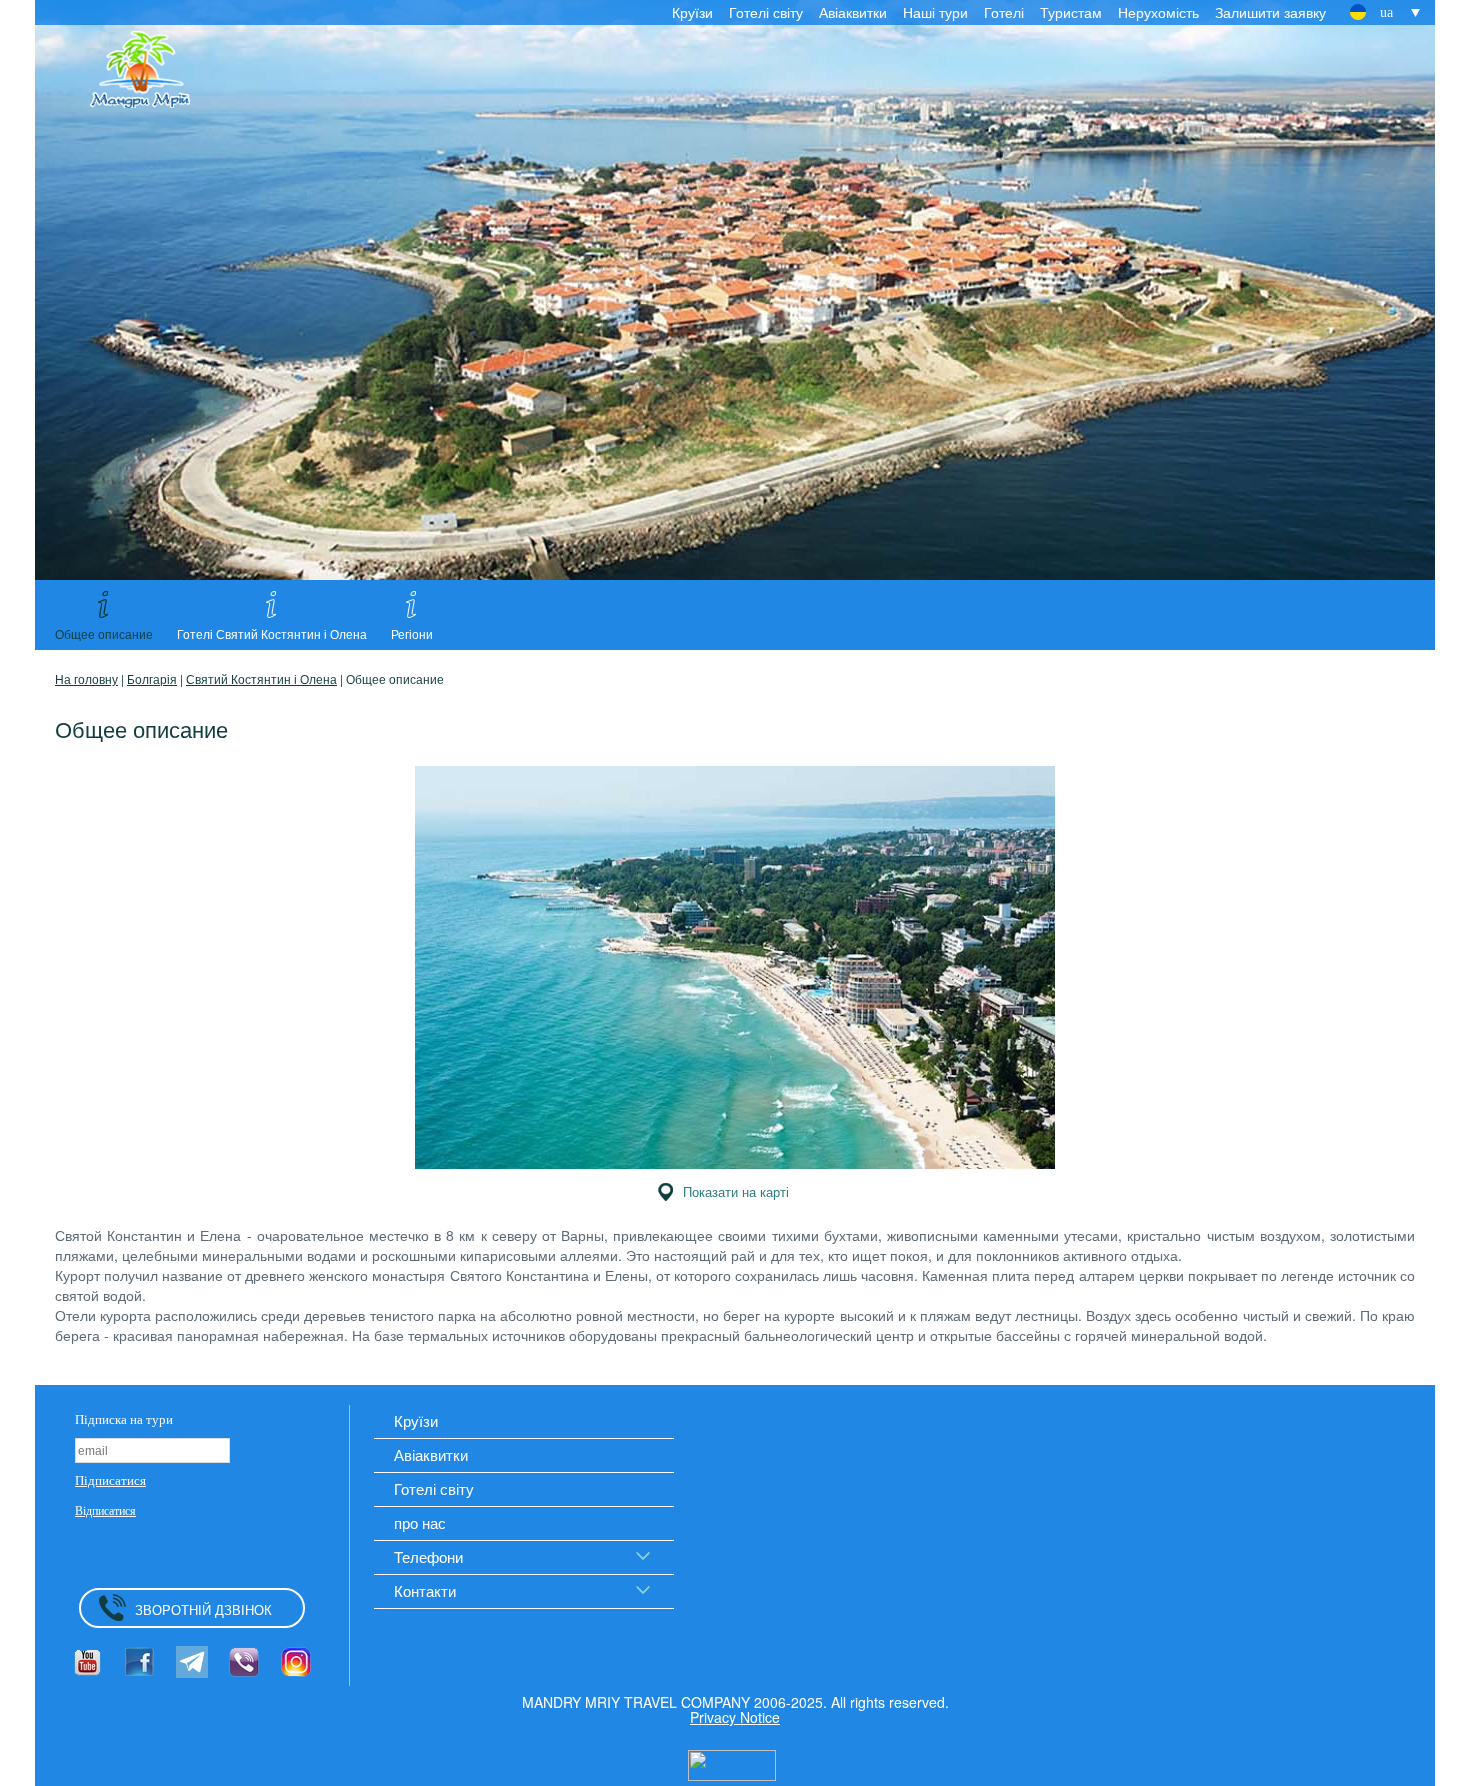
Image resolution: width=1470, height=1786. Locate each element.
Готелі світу (766, 12)
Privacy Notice (735, 1717)
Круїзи (692, 12)
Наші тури (935, 12)
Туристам (1071, 12)
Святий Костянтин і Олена (261, 678)
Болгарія (152, 678)
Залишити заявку (1270, 12)
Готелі (1004, 12)
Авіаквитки (853, 12)
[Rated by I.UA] (732, 1763)
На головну (86, 678)
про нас (420, 1522)
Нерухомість (1158, 12)
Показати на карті (736, 1191)
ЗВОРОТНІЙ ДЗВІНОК (203, 1609)
